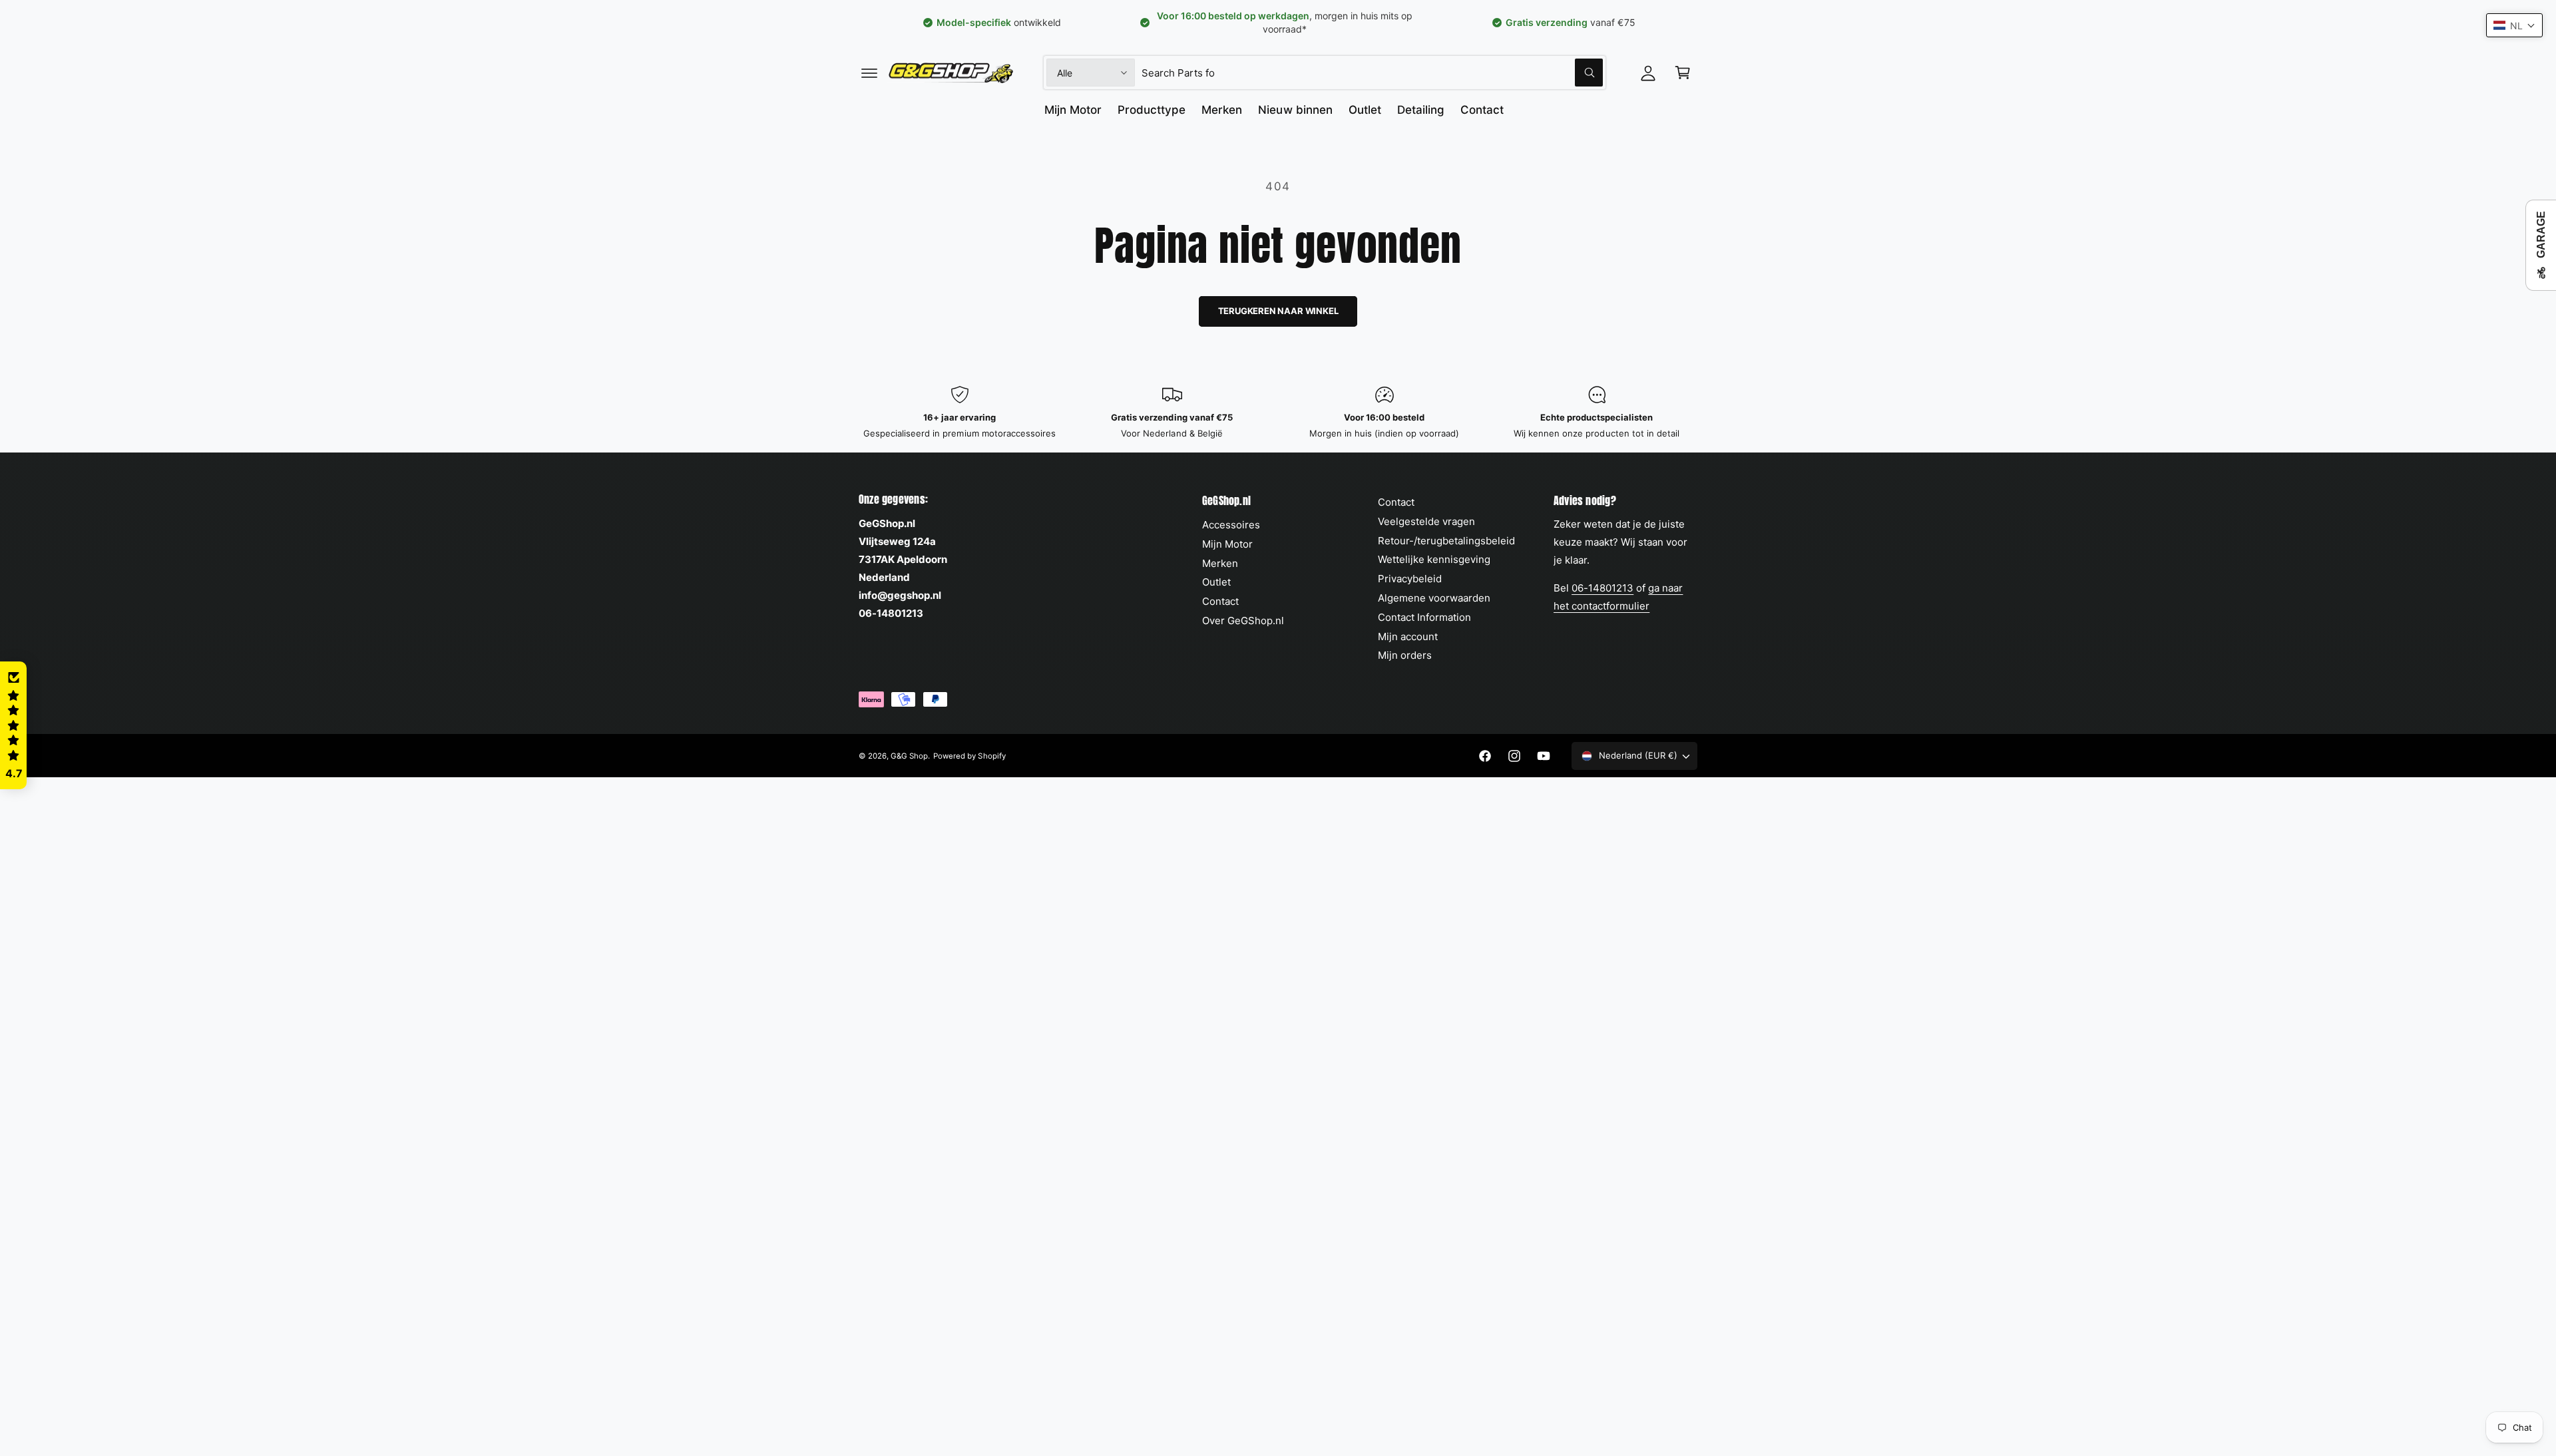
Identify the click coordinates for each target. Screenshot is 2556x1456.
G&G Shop (909, 756)
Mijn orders (1405, 655)
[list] (1278, 413)
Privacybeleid (1410, 579)
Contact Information (1424, 617)
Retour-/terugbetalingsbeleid (1446, 541)
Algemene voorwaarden (1434, 598)
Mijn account (1408, 637)
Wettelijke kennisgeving (1434, 559)
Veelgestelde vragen (1426, 521)
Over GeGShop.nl (1243, 621)
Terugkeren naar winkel (1278, 311)
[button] (869, 73)
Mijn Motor (1227, 544)
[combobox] (1372, 73)
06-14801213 (1602, 588)
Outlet (1216, 582)
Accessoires (1231, 525)
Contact (1220, 601)
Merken (1220, 563)
